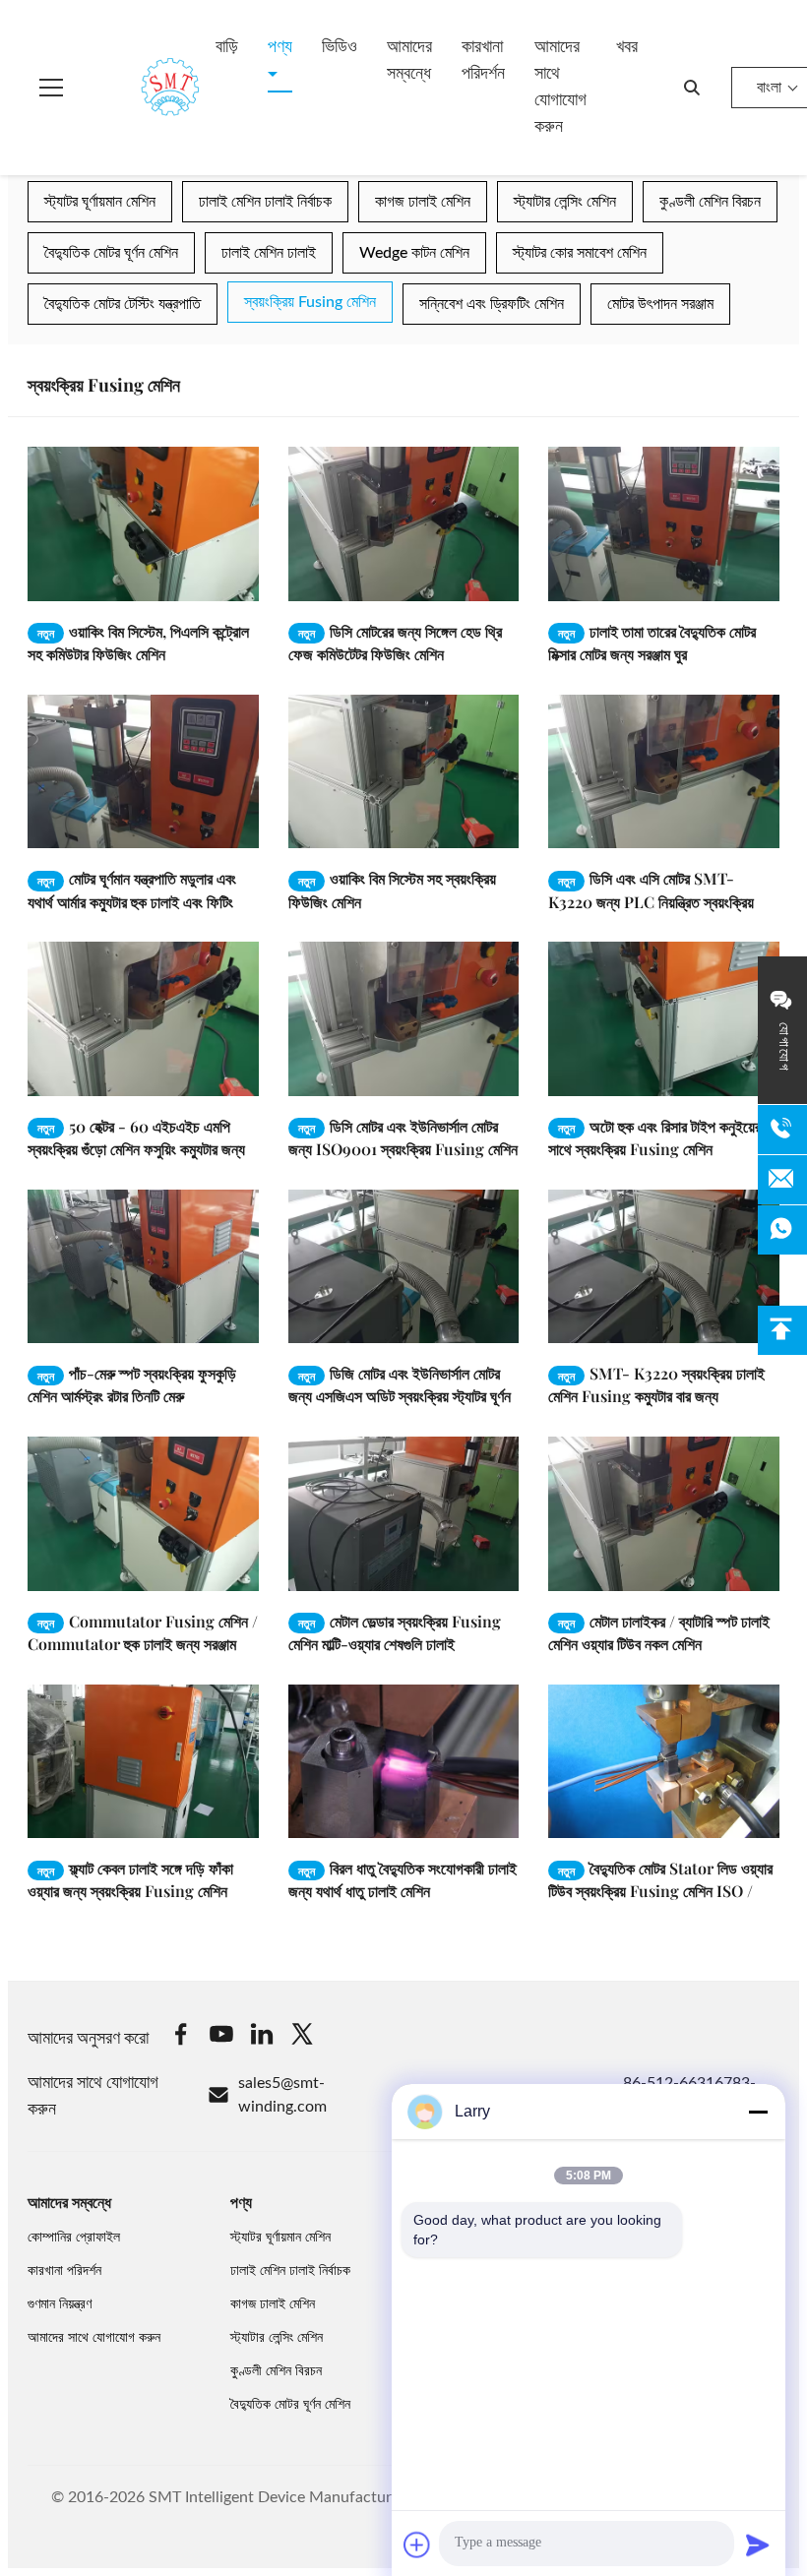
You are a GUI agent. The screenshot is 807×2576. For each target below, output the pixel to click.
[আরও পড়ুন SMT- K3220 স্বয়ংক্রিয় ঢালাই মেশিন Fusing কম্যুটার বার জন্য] (664, 1266)
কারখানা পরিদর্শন (483, 61)
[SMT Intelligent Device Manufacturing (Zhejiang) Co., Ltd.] (142, 88)
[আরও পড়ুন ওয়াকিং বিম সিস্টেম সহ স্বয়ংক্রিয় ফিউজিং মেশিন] (404, 771)
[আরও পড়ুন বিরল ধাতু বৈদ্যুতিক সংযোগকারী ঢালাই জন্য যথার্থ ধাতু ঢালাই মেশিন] (404, 1761)
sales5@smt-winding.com (282, 2095)
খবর (627, 47)
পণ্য (280, 47)
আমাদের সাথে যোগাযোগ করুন (560, 87)
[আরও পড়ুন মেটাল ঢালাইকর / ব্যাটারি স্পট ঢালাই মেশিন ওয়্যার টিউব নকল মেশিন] (664, 1513)
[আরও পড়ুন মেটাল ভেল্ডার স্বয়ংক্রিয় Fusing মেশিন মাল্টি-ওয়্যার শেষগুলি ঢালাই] (404, 1513)
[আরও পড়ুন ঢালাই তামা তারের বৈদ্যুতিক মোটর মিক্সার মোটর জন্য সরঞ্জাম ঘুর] (664, 523)
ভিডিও (340, 47)
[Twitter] (302, 2037)
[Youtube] (221, 2037)
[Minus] (758, 2112)
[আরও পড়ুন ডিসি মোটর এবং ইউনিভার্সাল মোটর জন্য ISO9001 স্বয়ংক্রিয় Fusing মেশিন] (404, 1018)
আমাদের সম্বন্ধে (409, 61)
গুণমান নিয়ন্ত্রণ (60, 2304)
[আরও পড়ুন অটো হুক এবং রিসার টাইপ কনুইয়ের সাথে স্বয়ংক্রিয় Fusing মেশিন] (664, 1018)
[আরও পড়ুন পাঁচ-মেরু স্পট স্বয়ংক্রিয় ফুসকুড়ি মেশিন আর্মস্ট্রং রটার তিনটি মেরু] (143, 1266)
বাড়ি (227, 47)
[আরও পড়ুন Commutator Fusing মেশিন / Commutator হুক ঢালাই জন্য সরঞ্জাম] (143, 1513)
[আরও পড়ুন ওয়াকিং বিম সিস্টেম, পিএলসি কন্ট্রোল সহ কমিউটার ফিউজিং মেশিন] (143, 523)
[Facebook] (181, 2037)
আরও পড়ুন (199, 586)
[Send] (758, 2545)
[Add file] (417, 2545)
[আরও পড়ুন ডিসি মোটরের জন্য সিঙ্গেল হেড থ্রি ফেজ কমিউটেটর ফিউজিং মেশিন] (404, 523)
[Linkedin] (262, 2037)
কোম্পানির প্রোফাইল (74, 2238)
